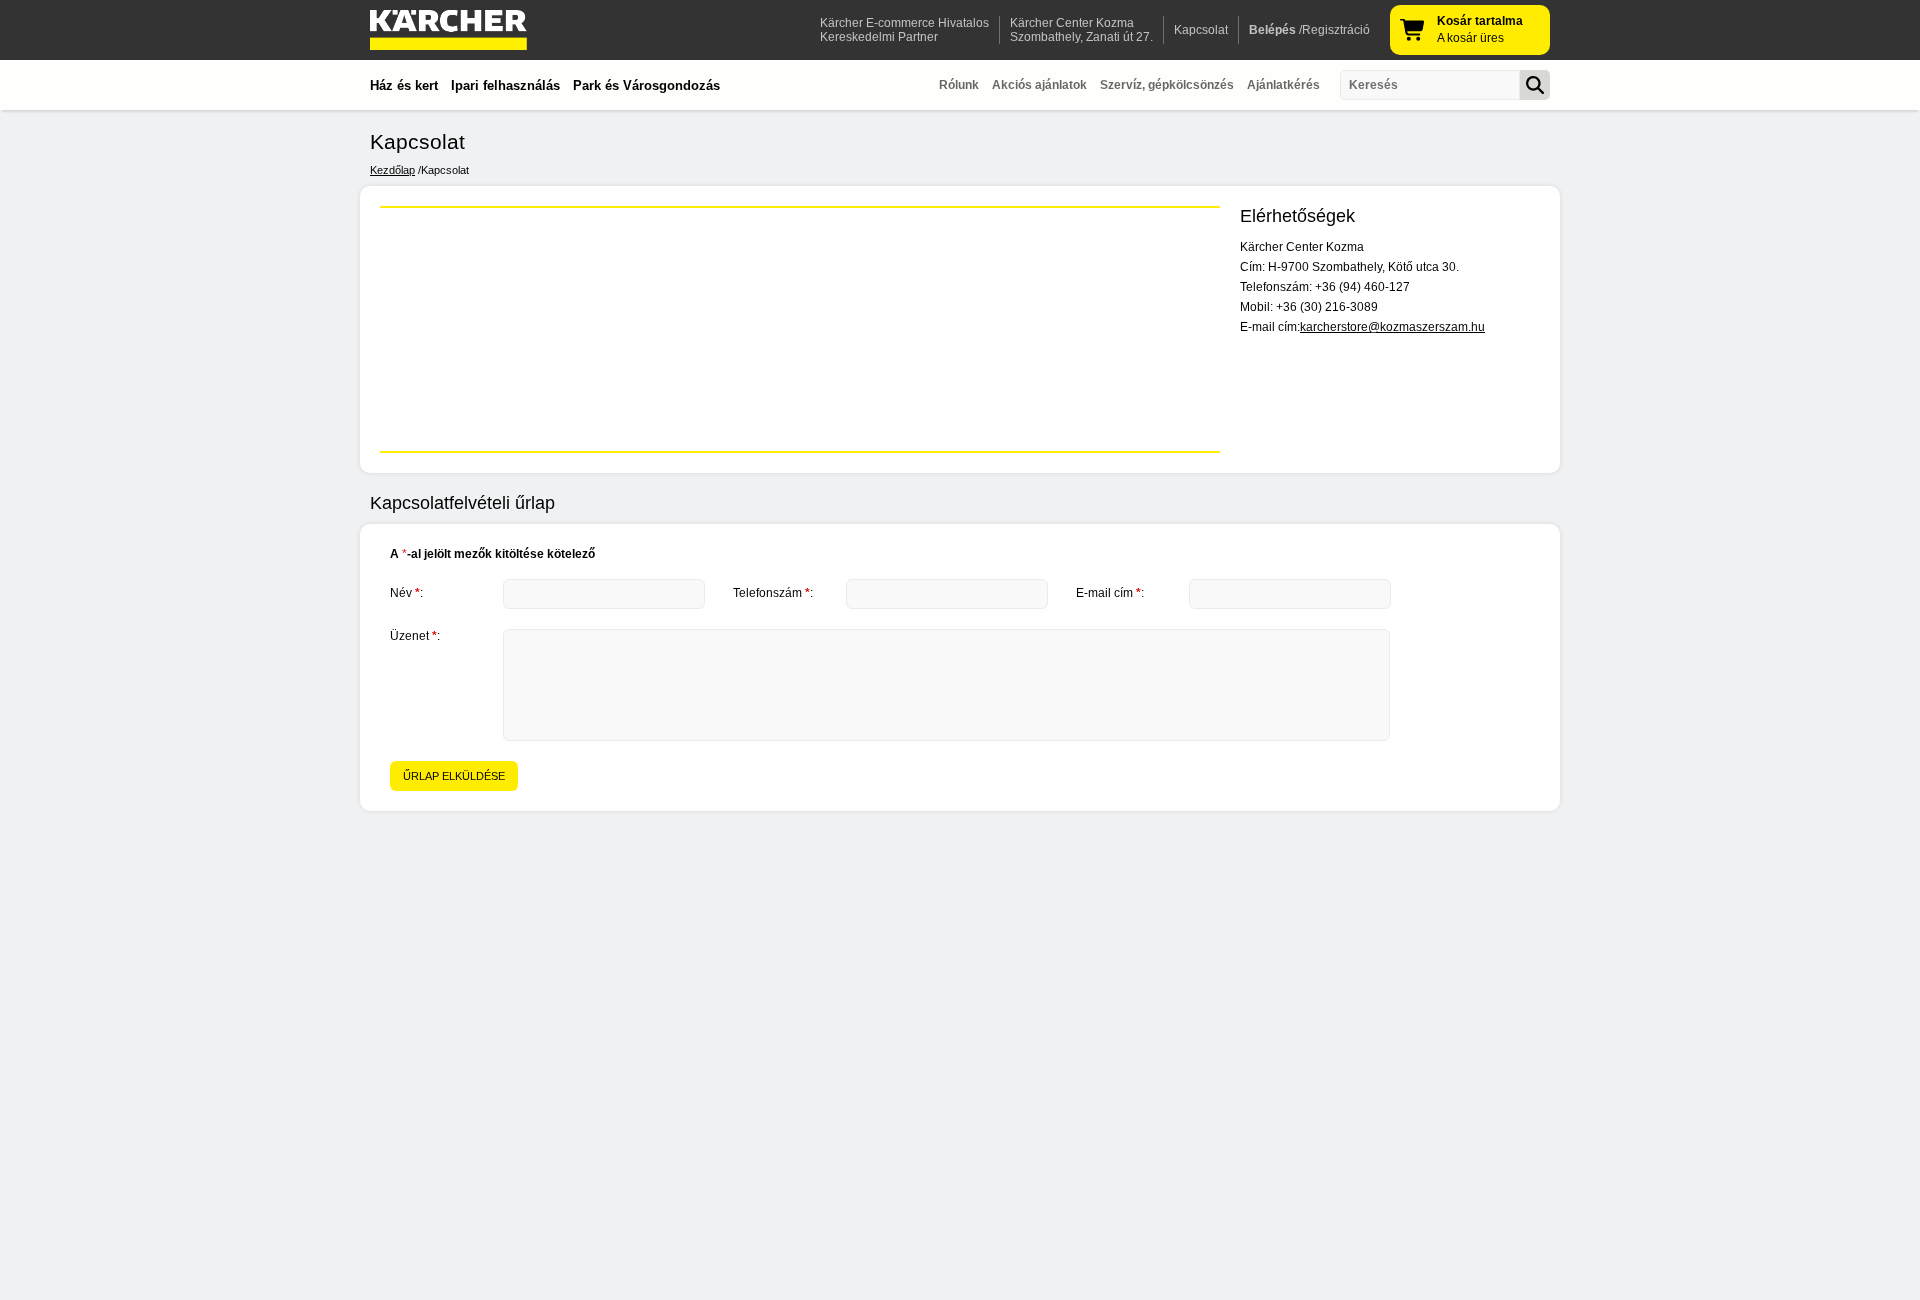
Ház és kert (404, 85)
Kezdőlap (392, 170)
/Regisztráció (1309, 30)
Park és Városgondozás (646, 85)
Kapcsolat (1201, 30)
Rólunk (959, 85)
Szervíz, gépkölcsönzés (1167, 85)
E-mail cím (1108, 593)
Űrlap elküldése (454, 776)
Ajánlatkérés (1283, 85)
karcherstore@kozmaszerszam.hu (1392, 327)
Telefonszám (771, 593)
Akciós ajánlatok (1039, 85)
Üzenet (413, 636)
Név (405, 593)
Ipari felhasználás (505, 85)
